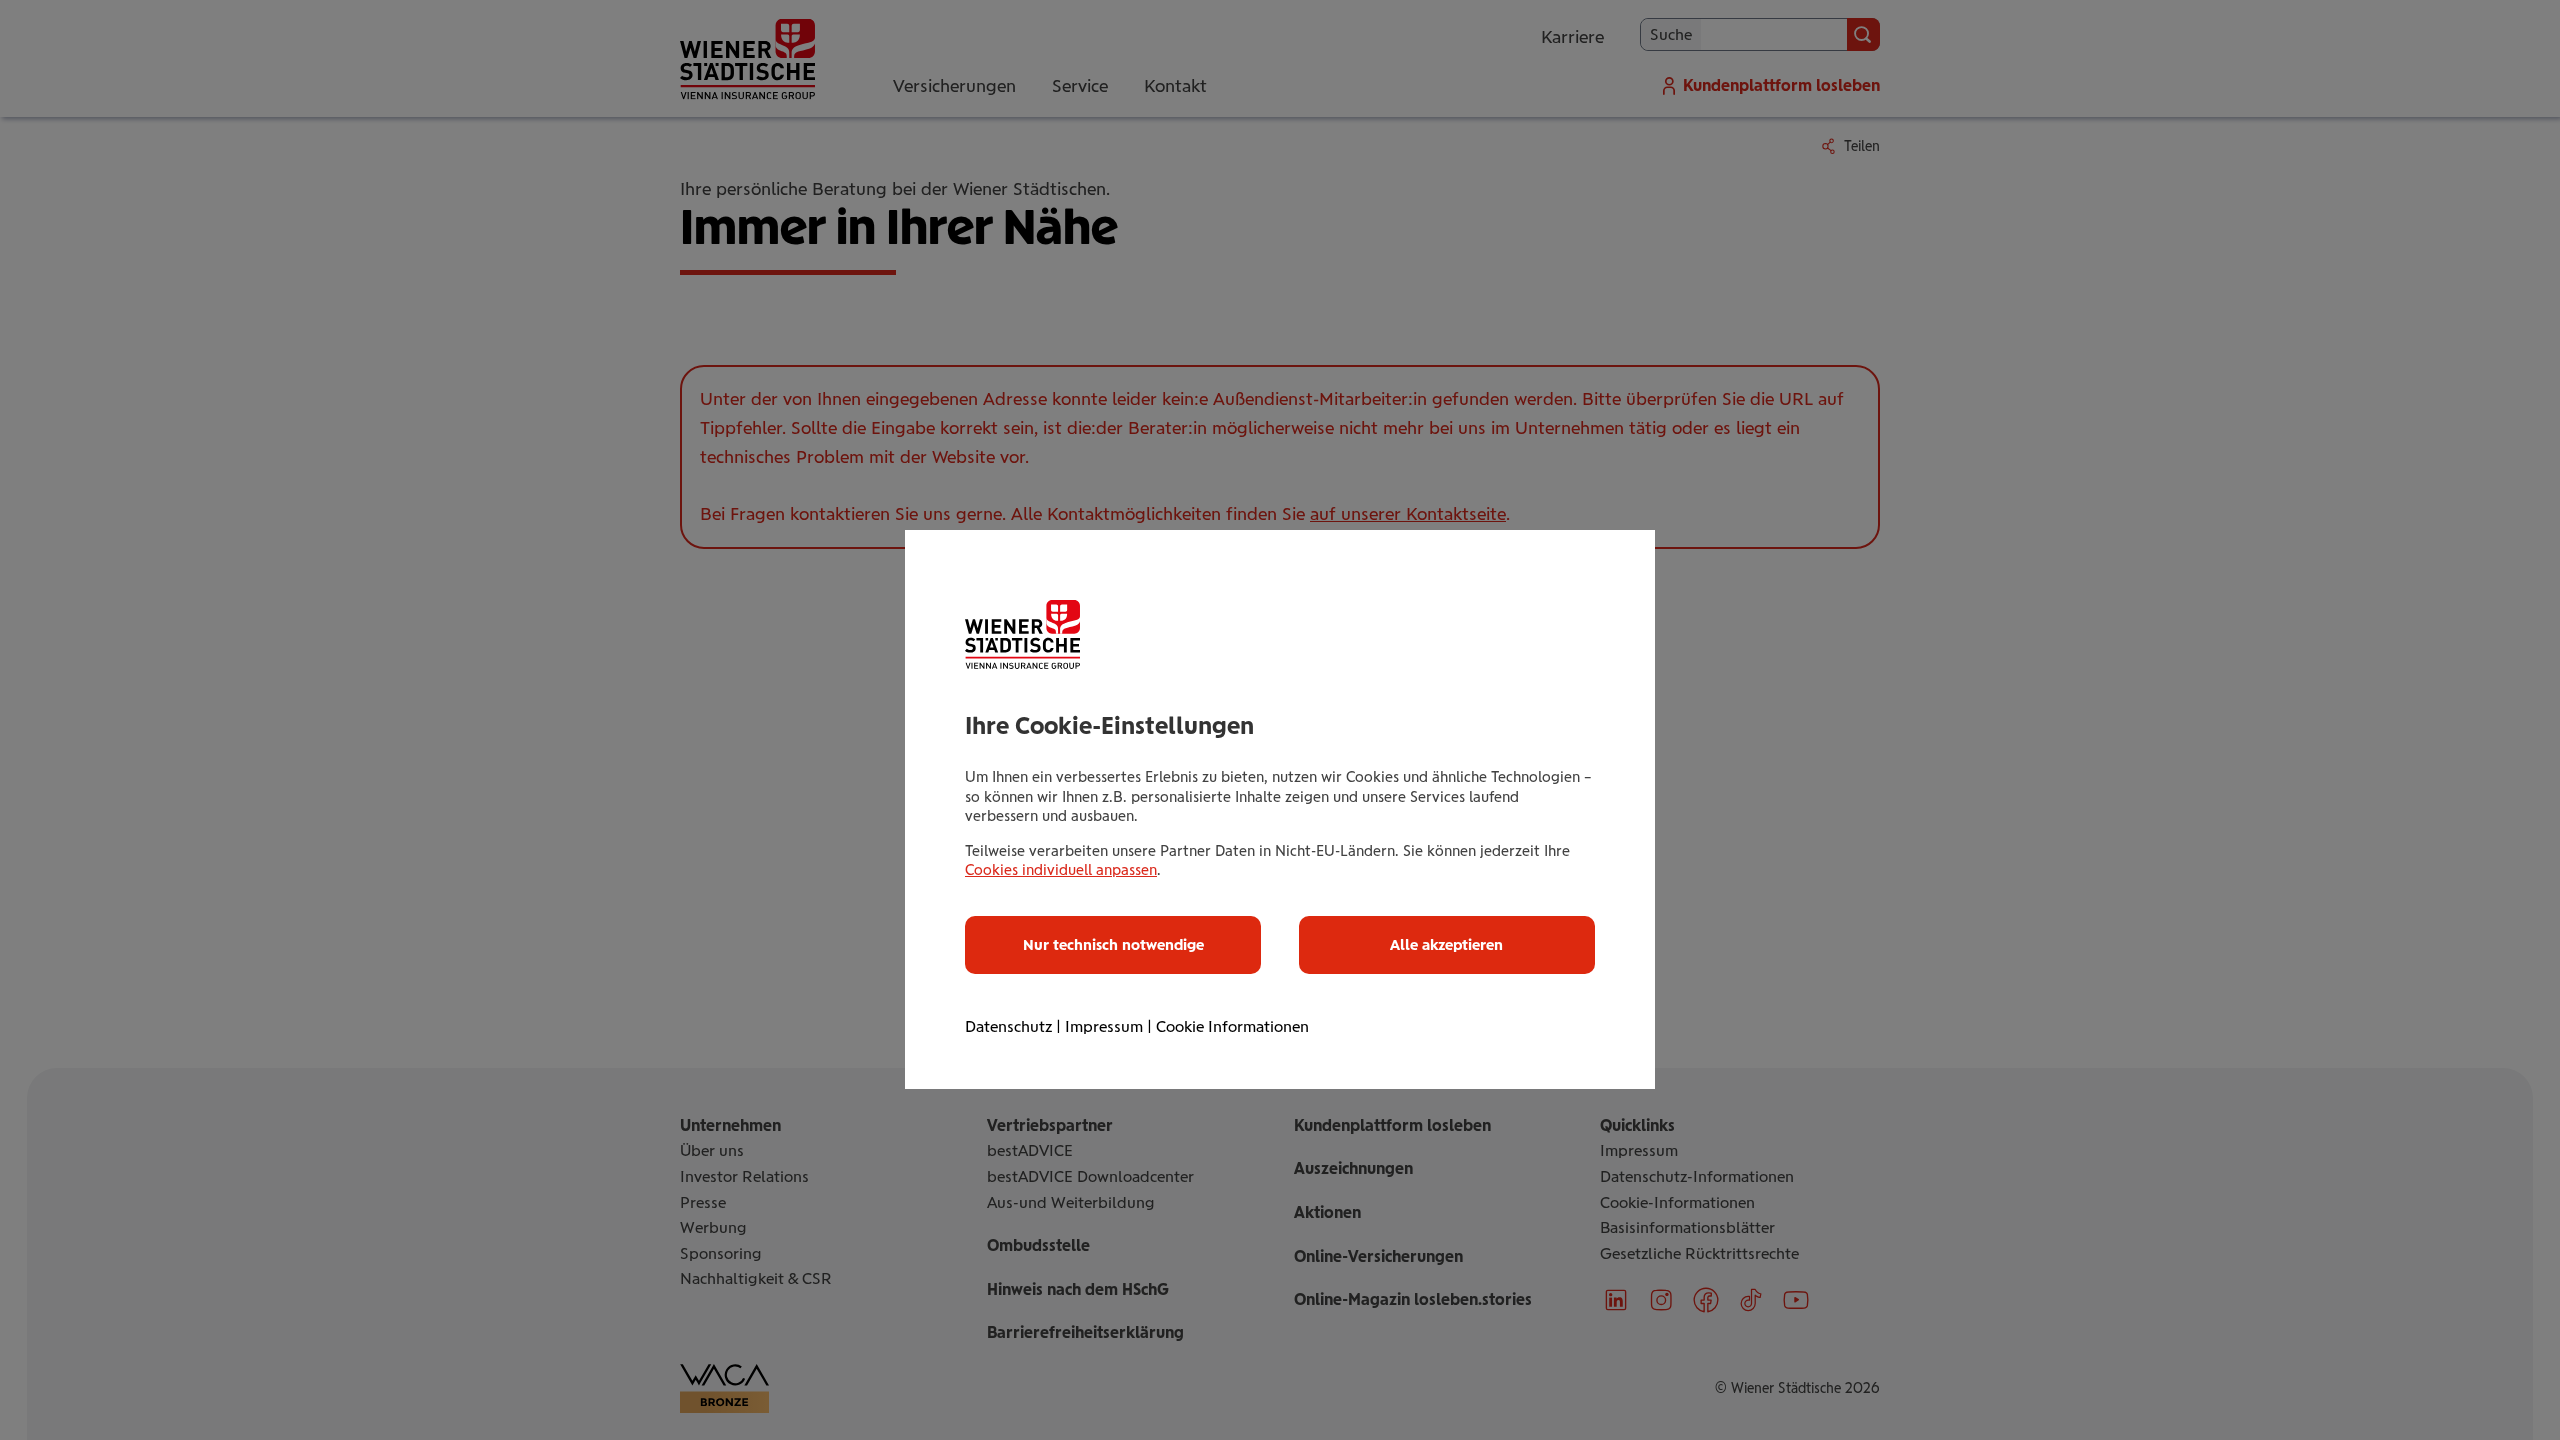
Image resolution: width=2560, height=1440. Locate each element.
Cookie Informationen (1232, 1026)
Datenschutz (1008, 1026)
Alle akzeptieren (1446, 945)
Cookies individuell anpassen (1061, 870)
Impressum (1104, 1026)
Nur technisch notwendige (1113, 945)
